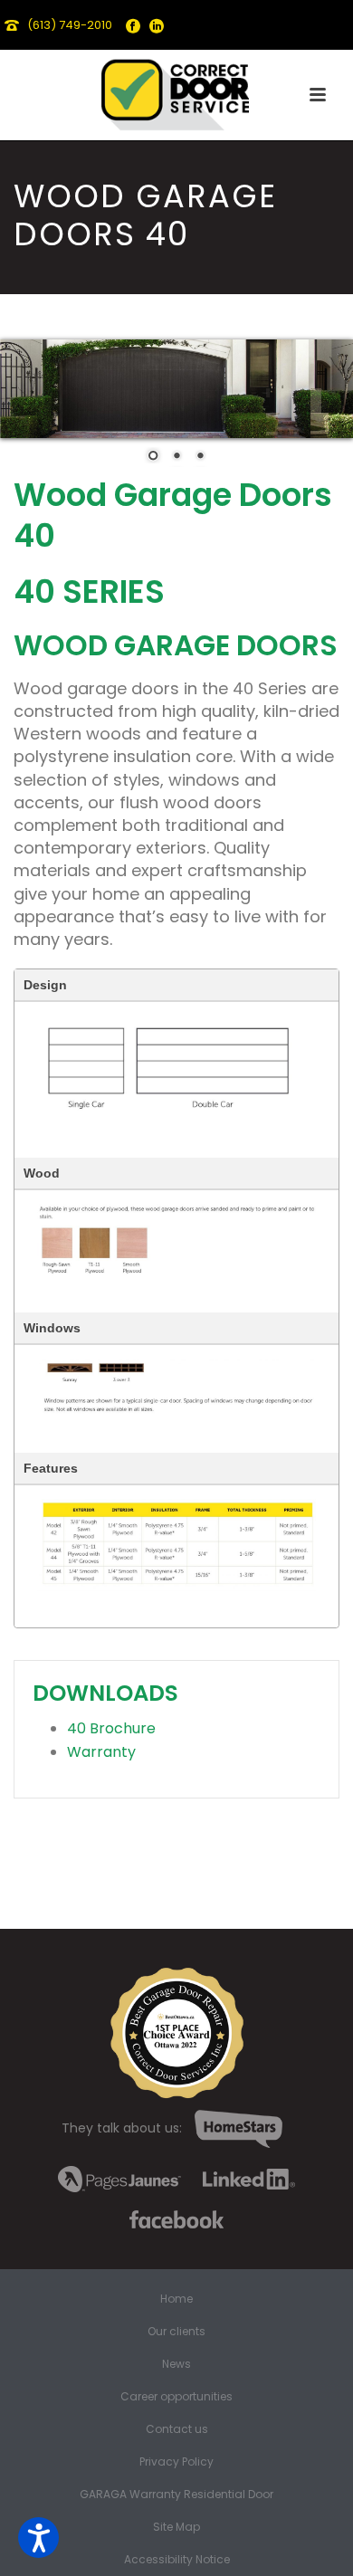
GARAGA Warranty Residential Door (176, 2495)
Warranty (101, 1752)
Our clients (176, 2332)
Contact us (177, 2429)
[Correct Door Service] (176, 91)
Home (176, 2299)
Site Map (176, 2527)
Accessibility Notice (177, 2560)
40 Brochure (111, 1728)
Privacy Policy (176, 2462)
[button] (38, 2538)
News (176, 2364)
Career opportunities (176, 2397)
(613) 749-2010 (70, 25)
